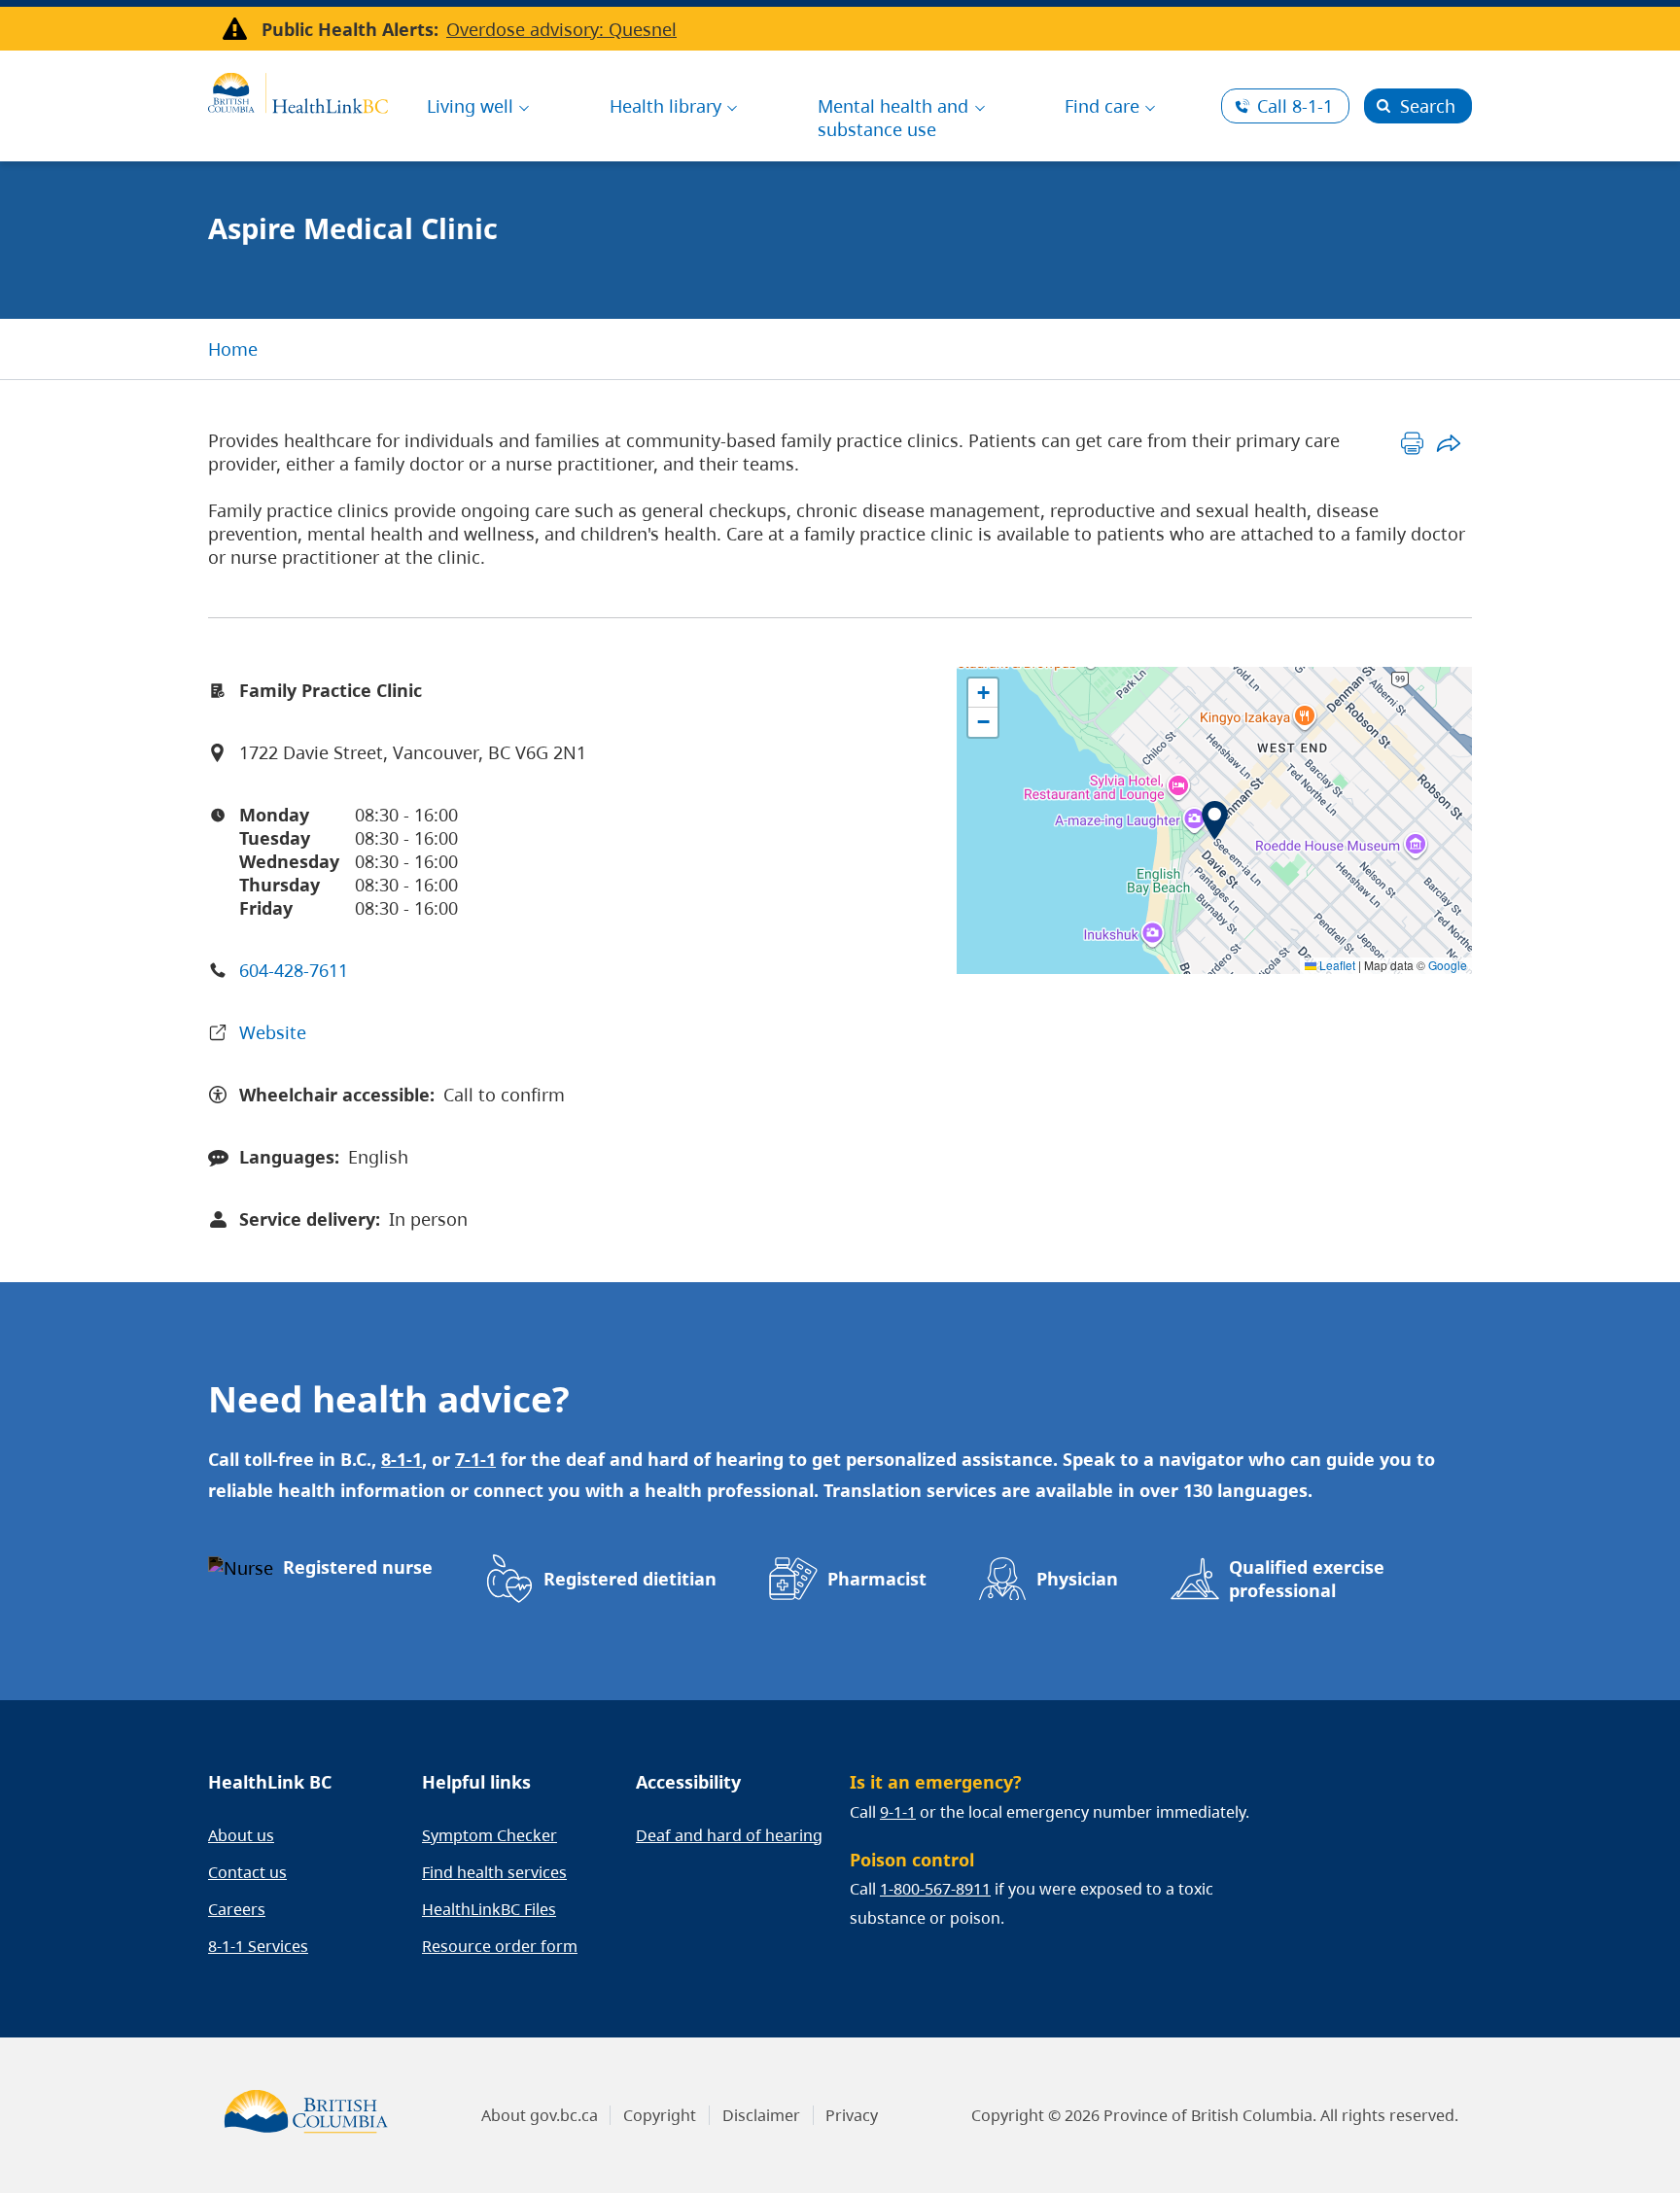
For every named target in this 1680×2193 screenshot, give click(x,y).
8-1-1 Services (258, 1946)
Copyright (660, 2115)
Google (1448, 965)
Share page (1448, 443)
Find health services (494, 1872)
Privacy (852, 2115)
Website (273, 1032)
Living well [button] (470, 106)
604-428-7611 (294, 970)
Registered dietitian (630, 1579)
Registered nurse (358, 1567)
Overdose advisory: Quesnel (561, 29)
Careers (237, 1909)
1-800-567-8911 (935, 1889)
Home (233, 349)
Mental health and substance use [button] (893, 118)
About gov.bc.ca (540, 2115)
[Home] (298, 90)
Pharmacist (877, 1579)
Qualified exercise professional (1307, 1579)
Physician (1077, 1579)
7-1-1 (475, 1459)
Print (1412, 443)
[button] (1215, 820)
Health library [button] (665, 106)
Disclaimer (761, 2115)
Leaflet (1336, 965)
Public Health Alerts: (350, 29)
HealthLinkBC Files (489, 1909)
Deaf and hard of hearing (729, 1835)
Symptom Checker (490, 1835)
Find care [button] (1102, 106)
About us (241, 1835)
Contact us (247, 1872)
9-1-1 (898, 1812)
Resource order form (500, 1946)
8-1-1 (1295, 106)
